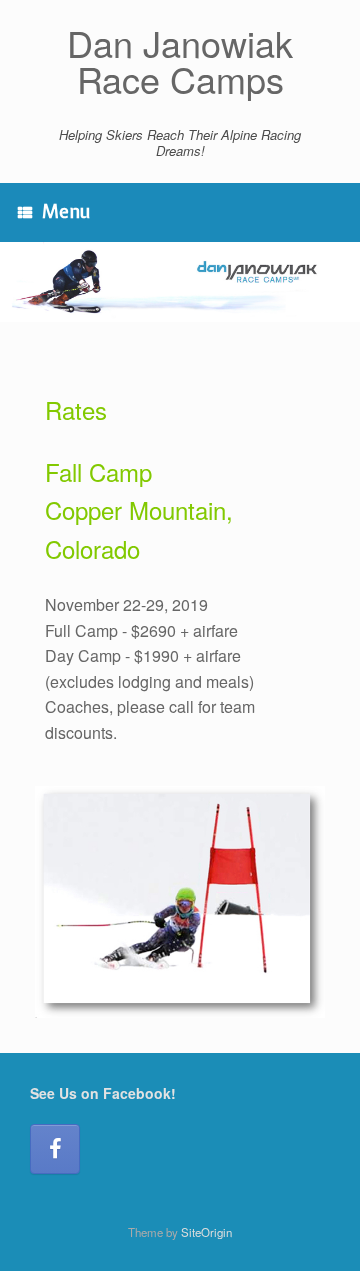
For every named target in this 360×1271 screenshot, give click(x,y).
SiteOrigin (206, 1232)
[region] (180, 281)
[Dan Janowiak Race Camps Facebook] (55, 1149)
